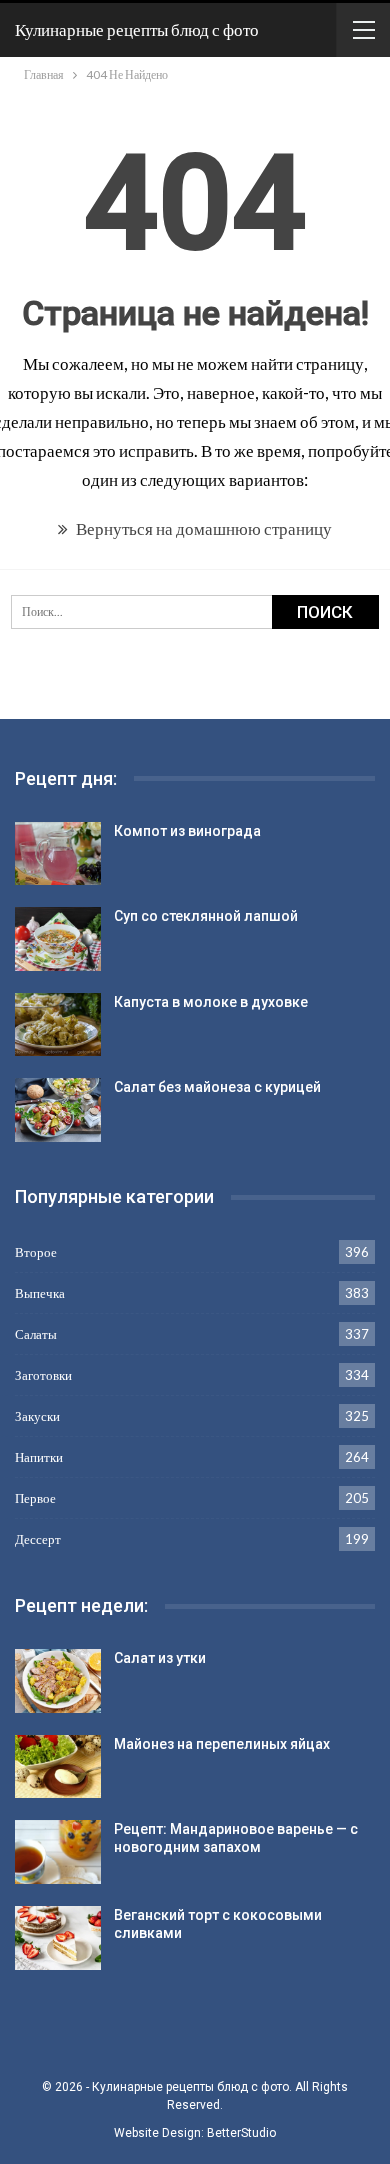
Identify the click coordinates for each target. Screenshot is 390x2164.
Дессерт (38, 1539)
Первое (35, 1498)
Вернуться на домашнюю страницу (202, 528)
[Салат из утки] (58, 1681)
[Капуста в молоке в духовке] (58, 1025)
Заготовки (43, 1375)
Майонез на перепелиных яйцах (222, 1744)
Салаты (36, 1334)
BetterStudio (241, 2133)
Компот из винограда (187, 831)
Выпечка (40, 1293)
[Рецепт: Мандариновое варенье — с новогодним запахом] (58, 1852)
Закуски (37, 1416)
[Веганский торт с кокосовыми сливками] (58, 1938)
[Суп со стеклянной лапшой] (58, 939)
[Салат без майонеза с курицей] (58, 1110)
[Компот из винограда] (58, 854)
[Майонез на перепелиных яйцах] (58, 1767)
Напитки (39, 1457)
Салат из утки (160, 1658)
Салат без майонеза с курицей (217, 1087)
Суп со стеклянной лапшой (206, 916)
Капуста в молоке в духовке (211, 1002)
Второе (36, 1252)
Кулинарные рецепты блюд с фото (137, 29)
